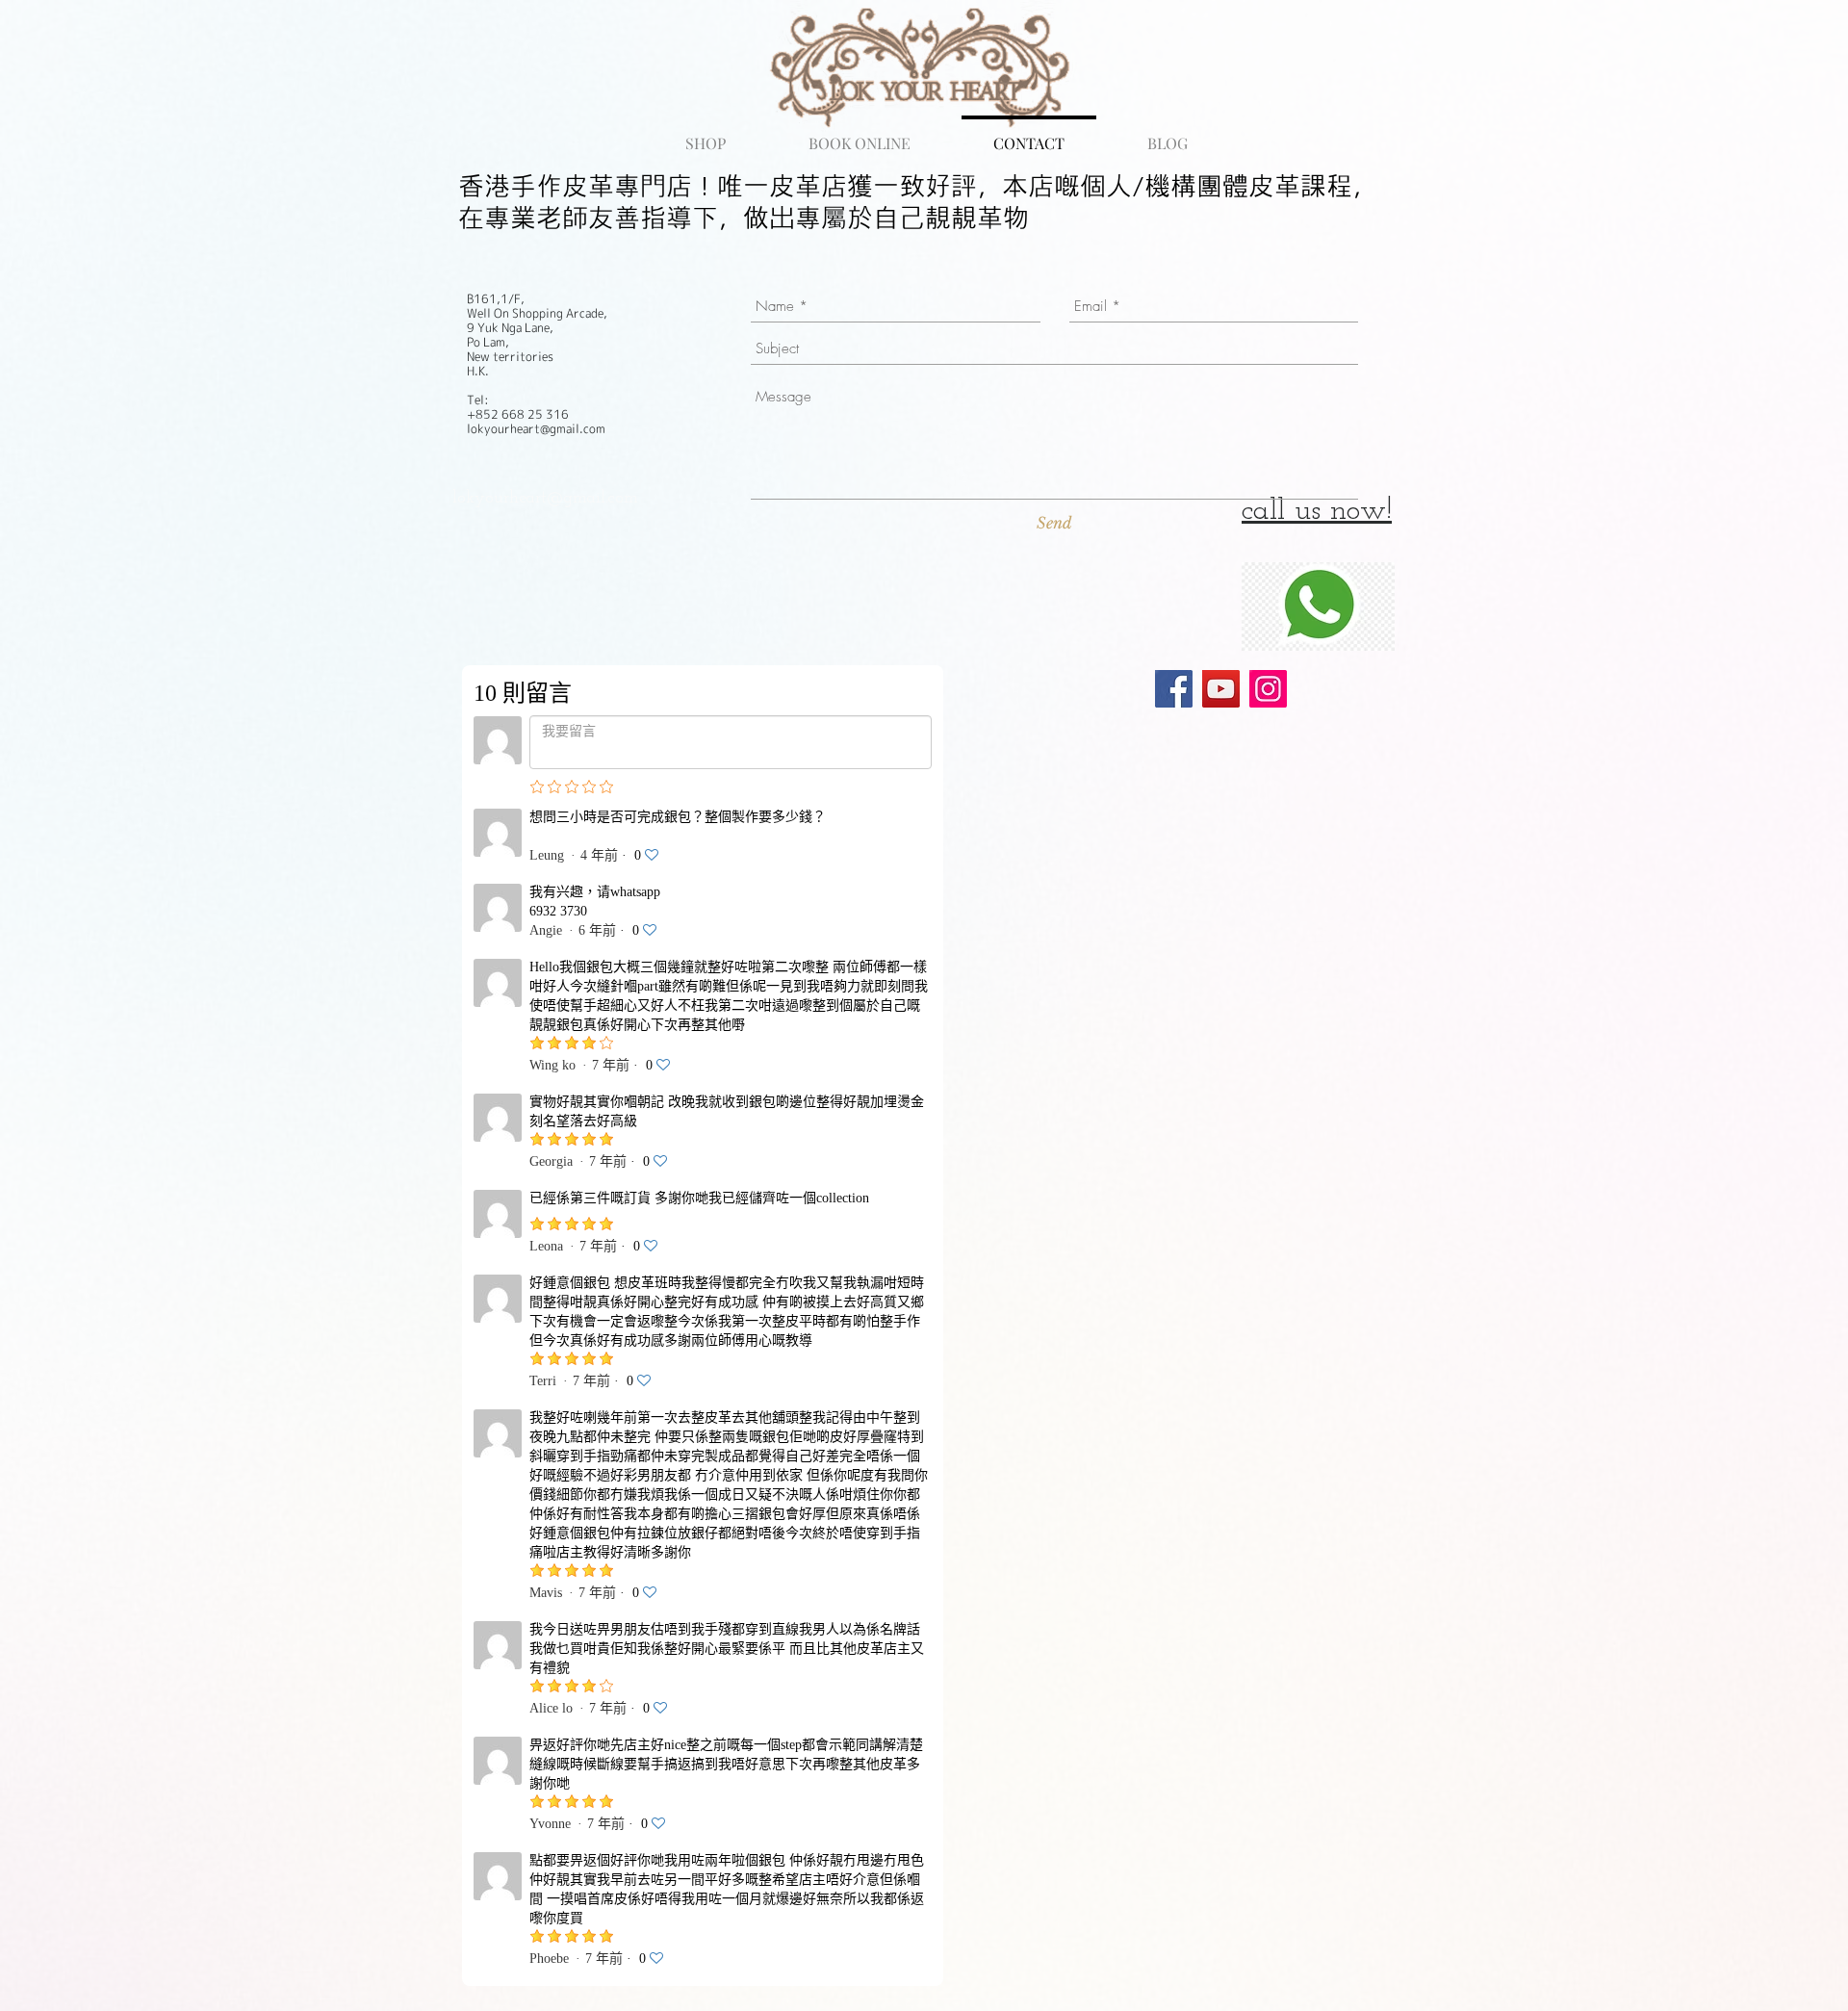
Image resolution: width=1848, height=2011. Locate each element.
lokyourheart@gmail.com (545, 499)
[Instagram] (1268, 689)
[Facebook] (1174, 689)
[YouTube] (1221, 689)
